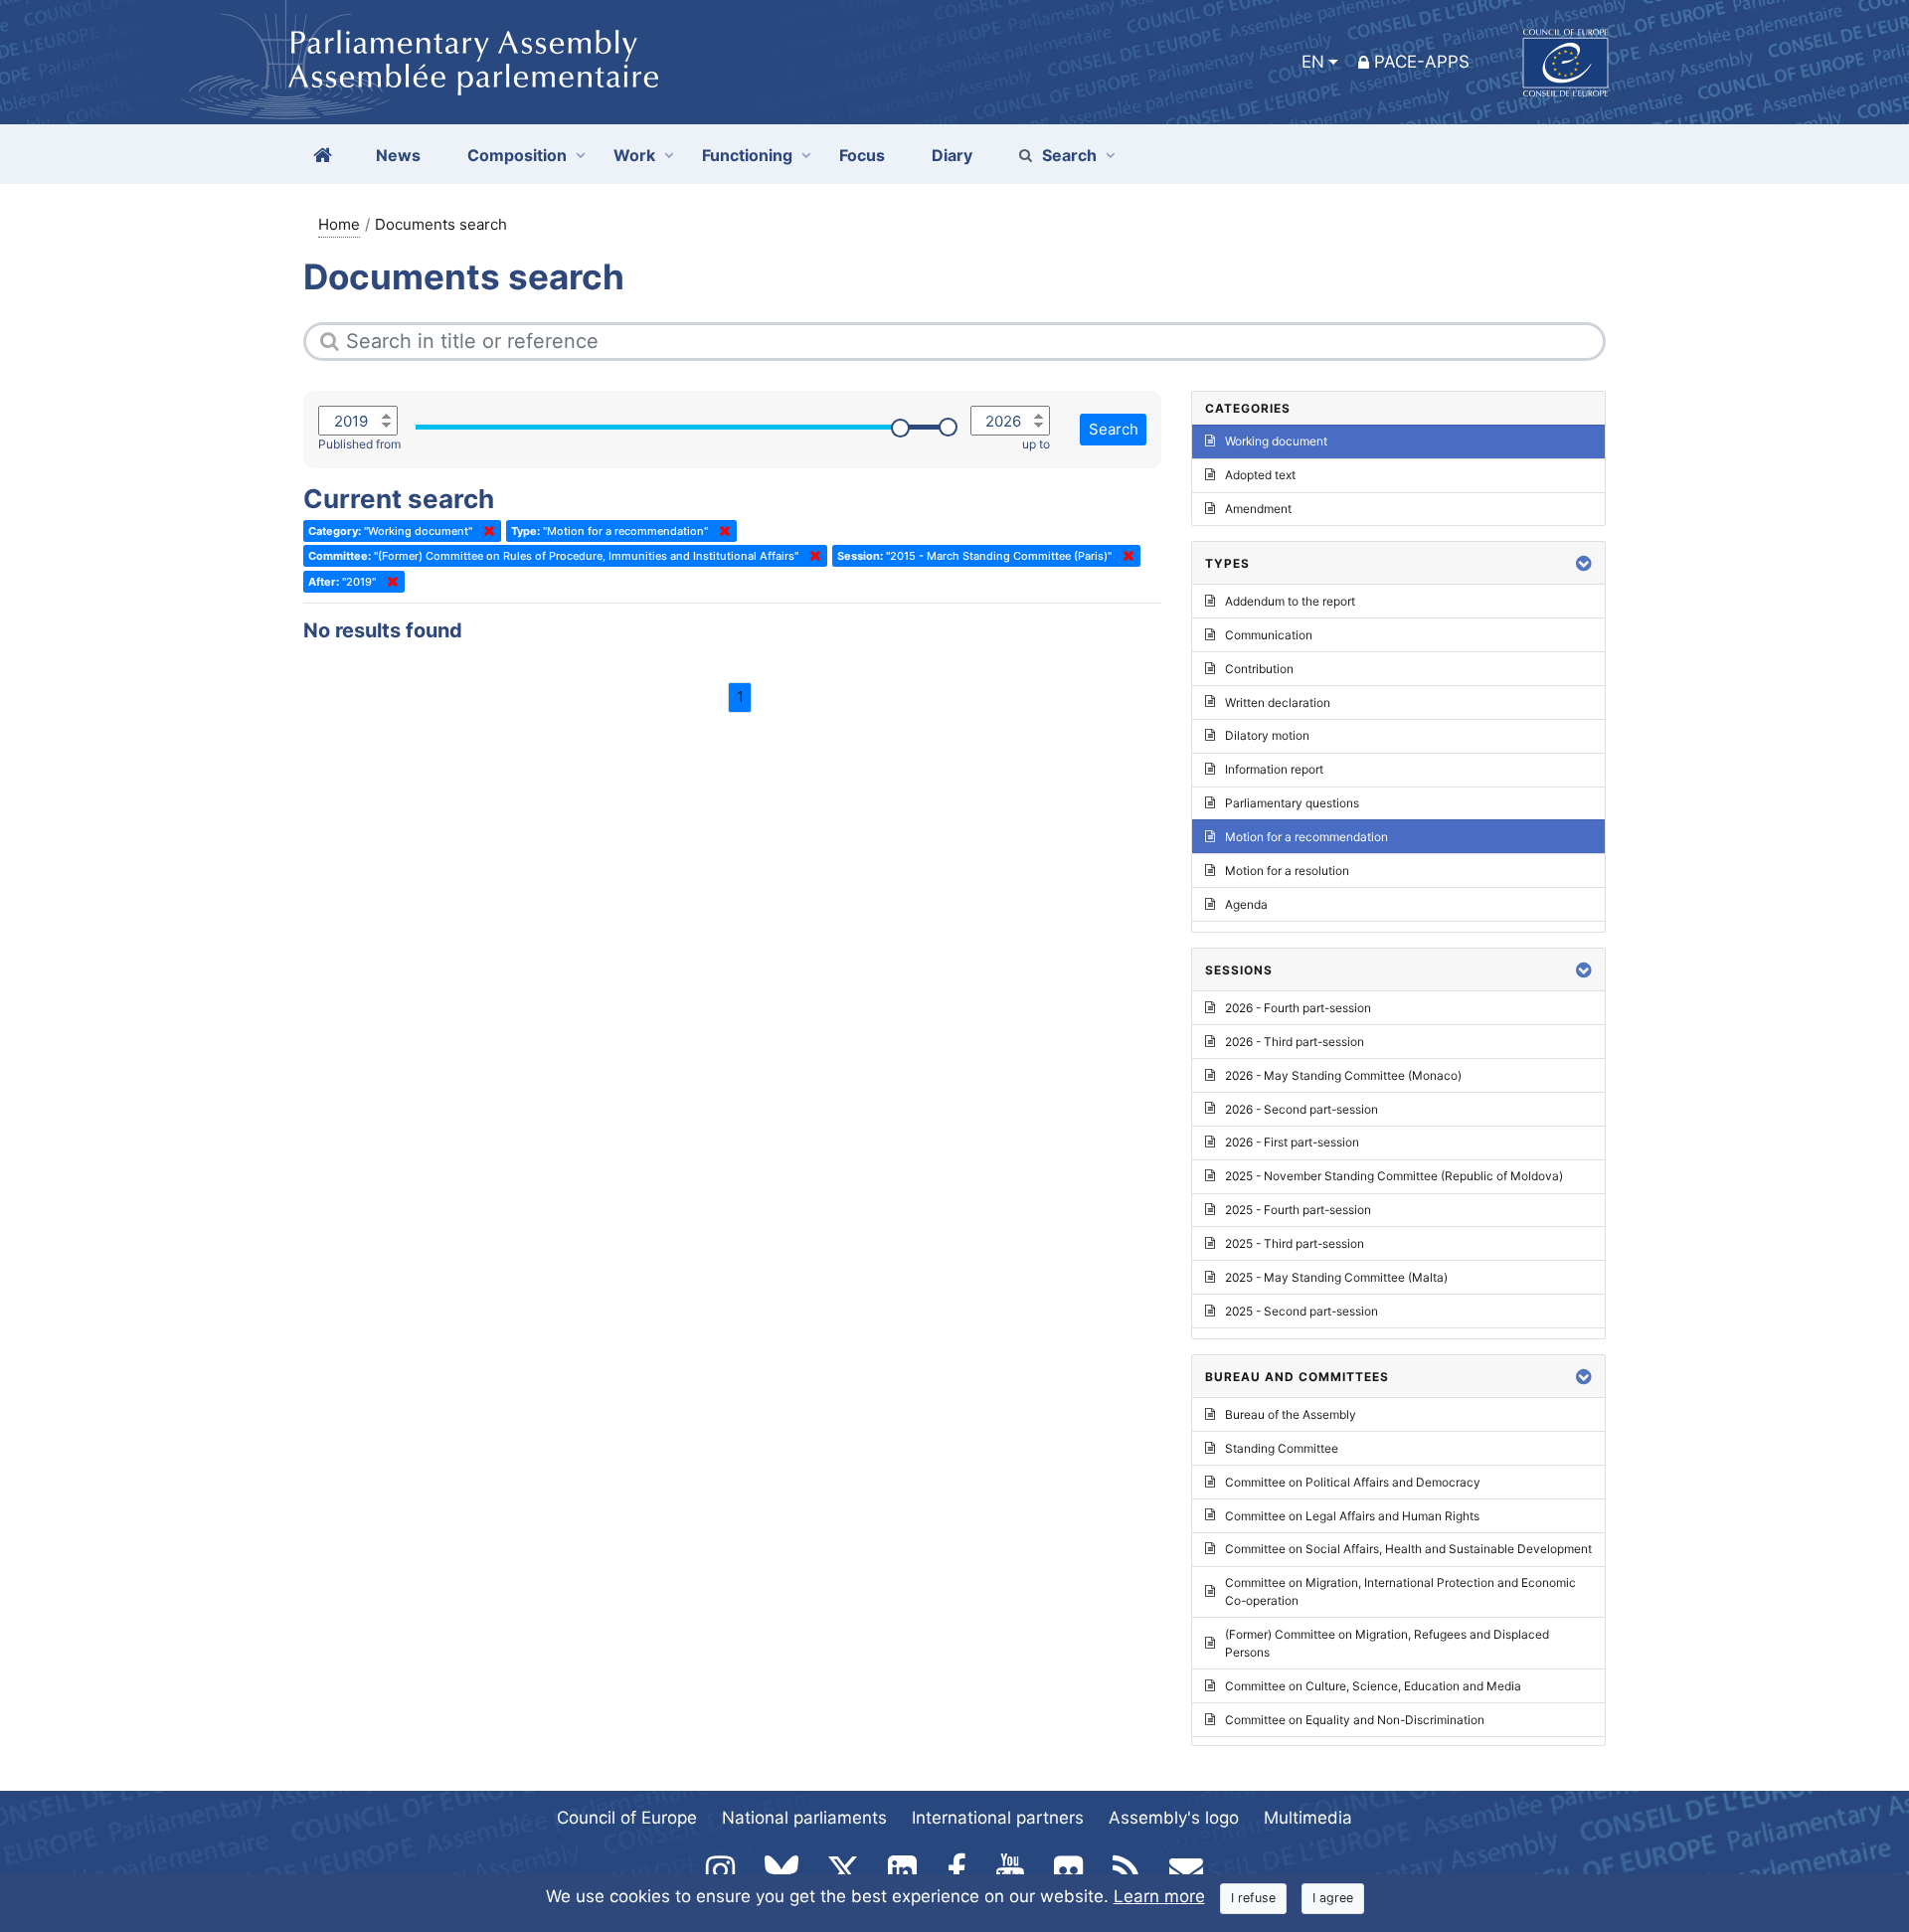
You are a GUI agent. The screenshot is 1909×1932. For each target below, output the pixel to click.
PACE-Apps (1422, 62)
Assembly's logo (1174, 1818)
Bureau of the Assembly (1291, 1414)
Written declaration (1278, 703)
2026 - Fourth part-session (1298, 1008)
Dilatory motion (1267, 735)
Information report (1274, 769)
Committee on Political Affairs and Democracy (1353, 1482)
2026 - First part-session (1292, 1142)
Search (1069, 155)
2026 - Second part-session (1302, 1109)
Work (634, 155)
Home (339, 224)
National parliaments (804, 1818)
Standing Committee (1282, 1448)
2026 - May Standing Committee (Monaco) (1343, 1075)
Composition (517, 155)
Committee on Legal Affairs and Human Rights (1352, 1516)
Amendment (1258, 509)
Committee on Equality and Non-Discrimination (1355, 1720)
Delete (485, 531)
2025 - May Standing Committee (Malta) (1336, 1277)
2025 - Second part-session (1302, 1311)
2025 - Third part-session (1295, 1243)
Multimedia (1308, 1818)
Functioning (747, 155)
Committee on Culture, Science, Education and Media (1373, 1686)
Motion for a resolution (1287, 871)
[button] (1584, 563)
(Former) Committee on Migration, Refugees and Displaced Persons (1387, 1643)
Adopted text (1260, 475)
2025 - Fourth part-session (1298, 1210)
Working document (1276, 441)
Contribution (1259, 669)
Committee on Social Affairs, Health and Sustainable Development (1408, 1549)
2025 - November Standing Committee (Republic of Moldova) (1394, 1176)
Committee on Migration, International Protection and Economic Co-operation (1400, 1591)
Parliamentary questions (1292, 803)
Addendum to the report (1290, 601)
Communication (1269, 635)
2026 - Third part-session (1295, 1042)
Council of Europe (627, 1818)
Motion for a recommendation (1306, 837)
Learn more (1159, 1896)
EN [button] (1313, 62)
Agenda (1246, 904)
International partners (998, 1818)
